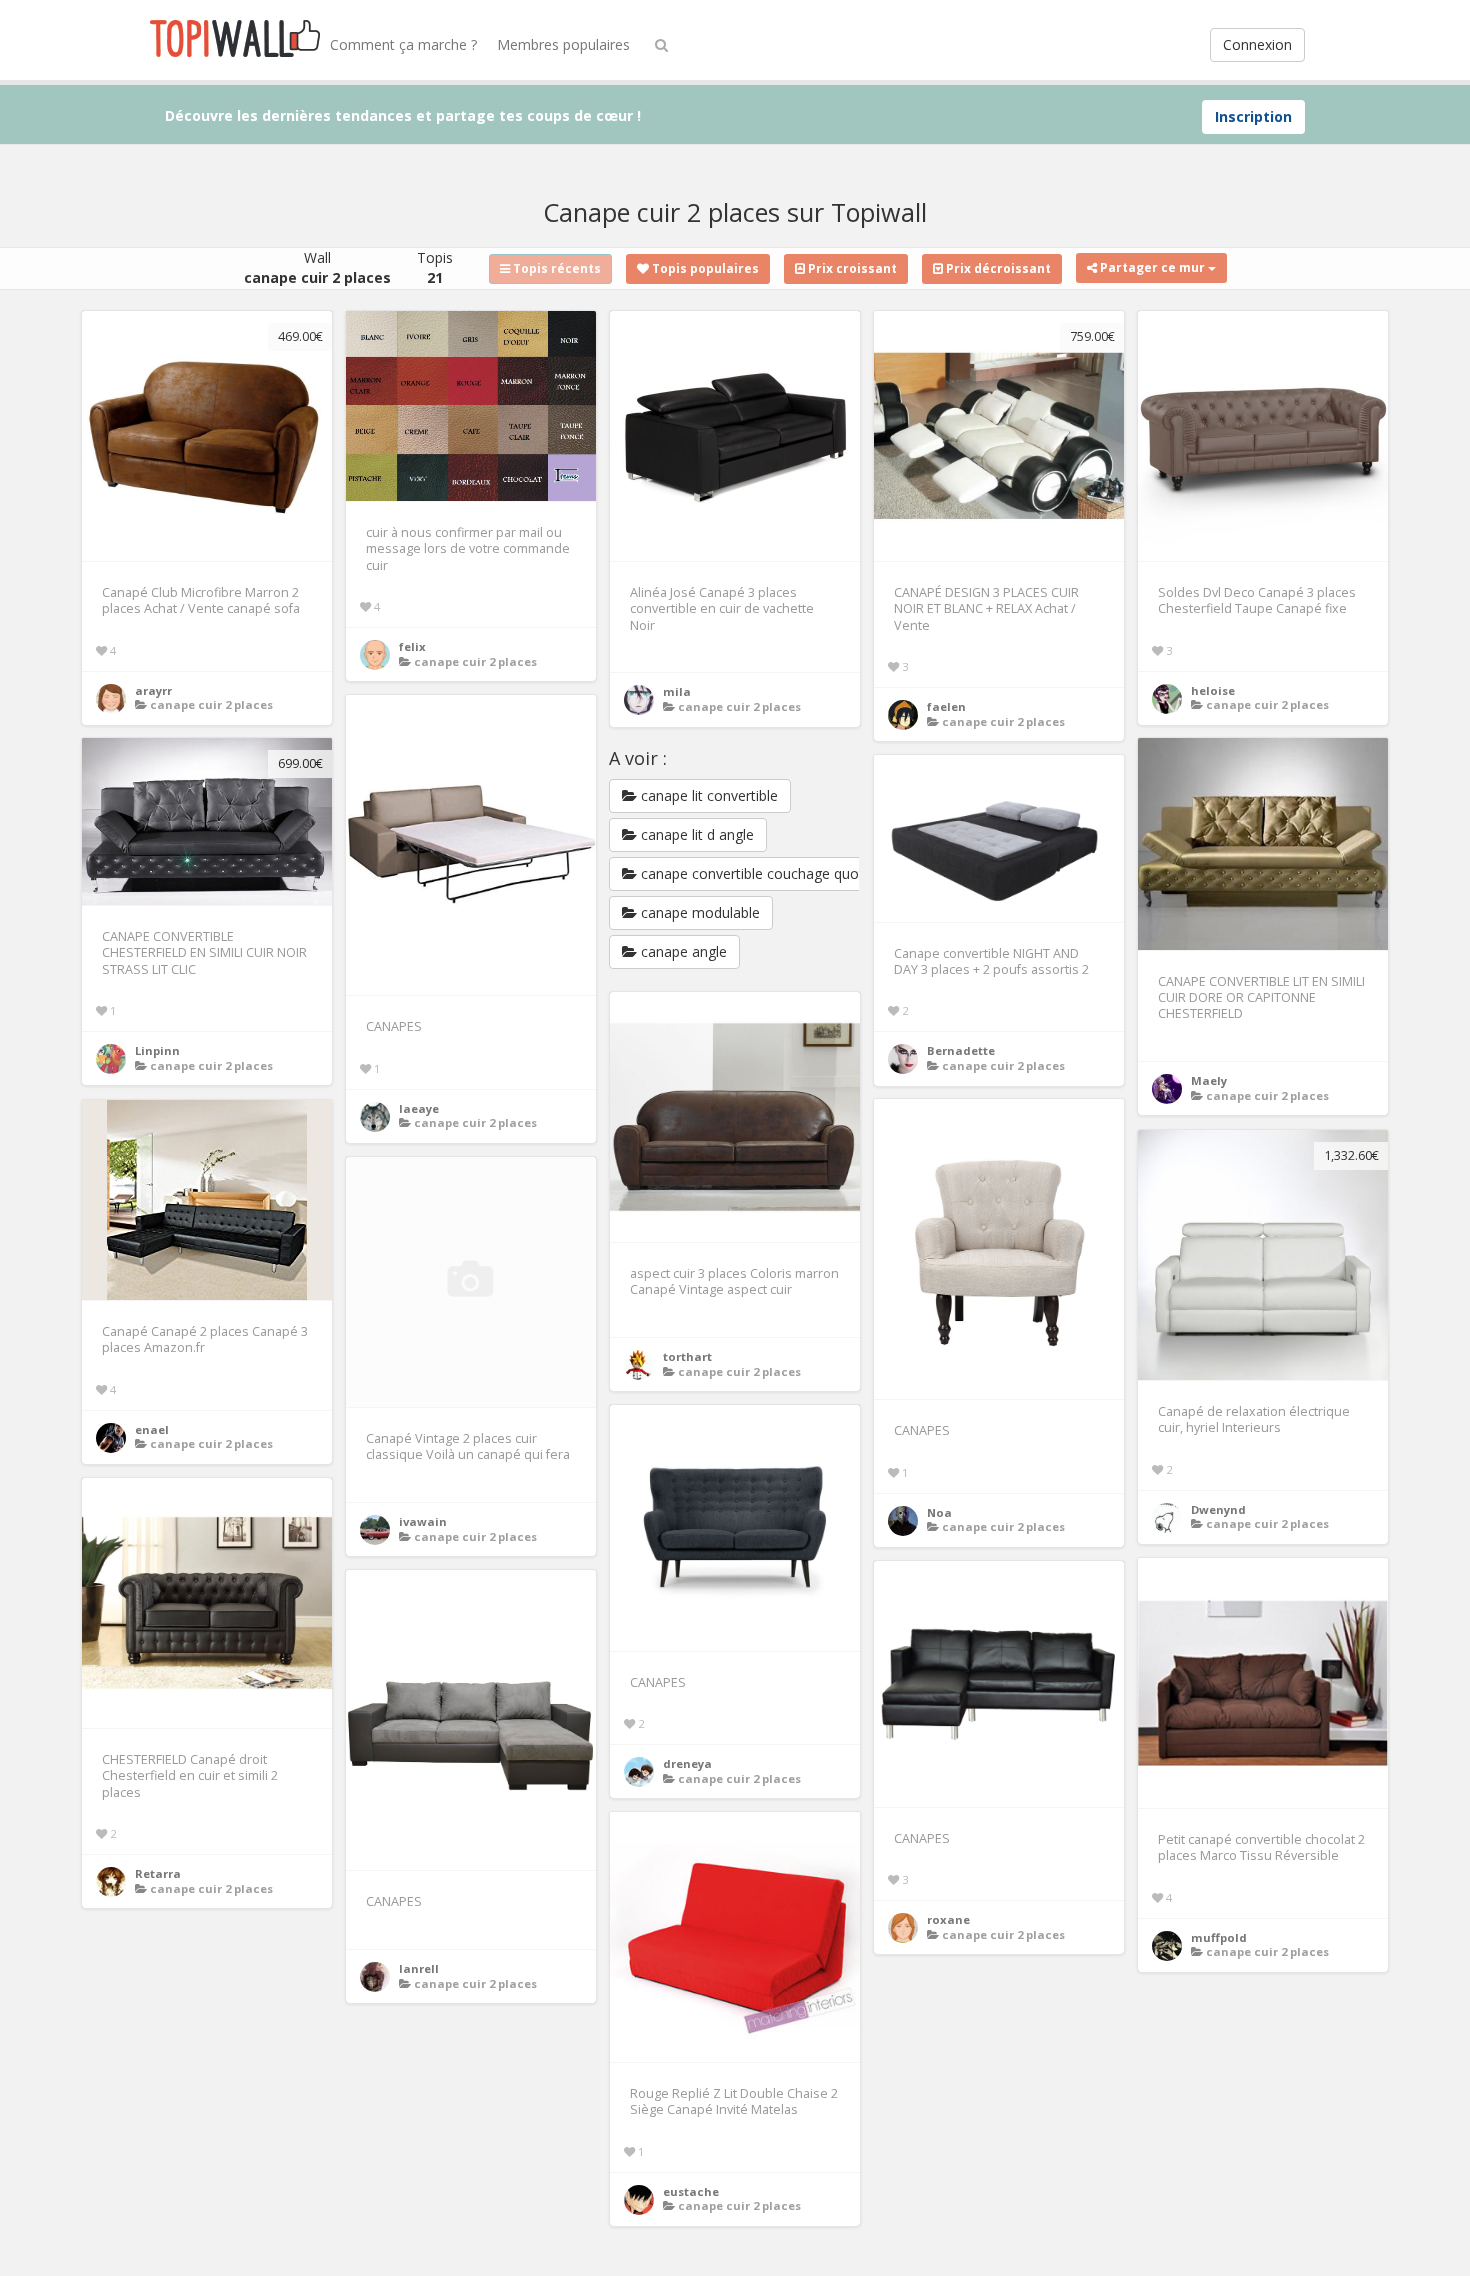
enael (152, 1429)
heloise (1213, 690)
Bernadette (961, 1050)
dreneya (687, 1763)
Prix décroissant (997, 268)
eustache (691, 2191)
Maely (1209, 1080)
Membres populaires (563, 44)
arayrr (153, 690)
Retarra (158, 1873)
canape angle (682, 951)
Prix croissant (851, 268)
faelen (946, 706)
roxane (948, 1919)
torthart (687, 1356)
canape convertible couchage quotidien (765, 873)
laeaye (419, 1108)
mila (677, 691)
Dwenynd (1218, 1509)
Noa (939, 1512)
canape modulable (698, 912)
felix (412, 646)
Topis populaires (704, 268)
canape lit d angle (695, 834)
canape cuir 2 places (211, 704)
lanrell (419, 1968)
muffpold (1219, 1937)
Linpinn (157, 1050)
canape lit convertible (707, 795)
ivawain (423, 1521)
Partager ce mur (1152, 267)
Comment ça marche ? (403, 44)
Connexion (1257, 44)
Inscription (1253, 116)
